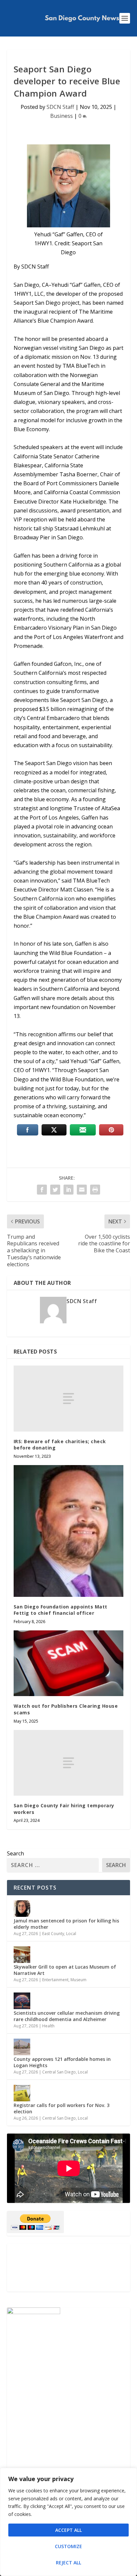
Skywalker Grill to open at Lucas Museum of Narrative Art (65, 1970)
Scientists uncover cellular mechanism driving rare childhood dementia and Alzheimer (67, 2016)
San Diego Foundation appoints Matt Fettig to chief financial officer (61, 1610)
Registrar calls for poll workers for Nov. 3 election (62, 2108)
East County (53, 1934)
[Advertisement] (69, 2268)
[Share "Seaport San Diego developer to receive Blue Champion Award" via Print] (95, 1190)
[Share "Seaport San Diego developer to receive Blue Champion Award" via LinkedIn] (68, 1190)
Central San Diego (59, 2072)
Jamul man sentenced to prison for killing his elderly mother (66, 1924)
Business (62, 116)
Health (48, 2026)
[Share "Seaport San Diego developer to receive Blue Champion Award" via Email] (82, 1190)
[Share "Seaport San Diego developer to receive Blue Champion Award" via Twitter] (55, 1190)
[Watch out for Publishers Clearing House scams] (69, 1663)
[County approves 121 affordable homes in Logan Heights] (22, 2047)
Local (71, 1934)
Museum (78, 1980)
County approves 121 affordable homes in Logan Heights (62, 2062)
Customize (68, 2546)
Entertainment (55, 1980)
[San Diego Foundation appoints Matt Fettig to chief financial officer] (69, 1531)
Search (15, 1853)
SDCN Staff (60, 107)
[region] (68, 2522)
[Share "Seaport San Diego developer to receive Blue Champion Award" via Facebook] (42, 1190)
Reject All (68, 2563)
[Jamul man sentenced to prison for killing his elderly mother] (22, 1909)
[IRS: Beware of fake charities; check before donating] (69, 1398)
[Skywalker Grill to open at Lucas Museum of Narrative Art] (22, 1955)
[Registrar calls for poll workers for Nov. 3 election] (22, 2093)
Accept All (68, 2530)
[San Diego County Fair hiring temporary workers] (69, 1763)
